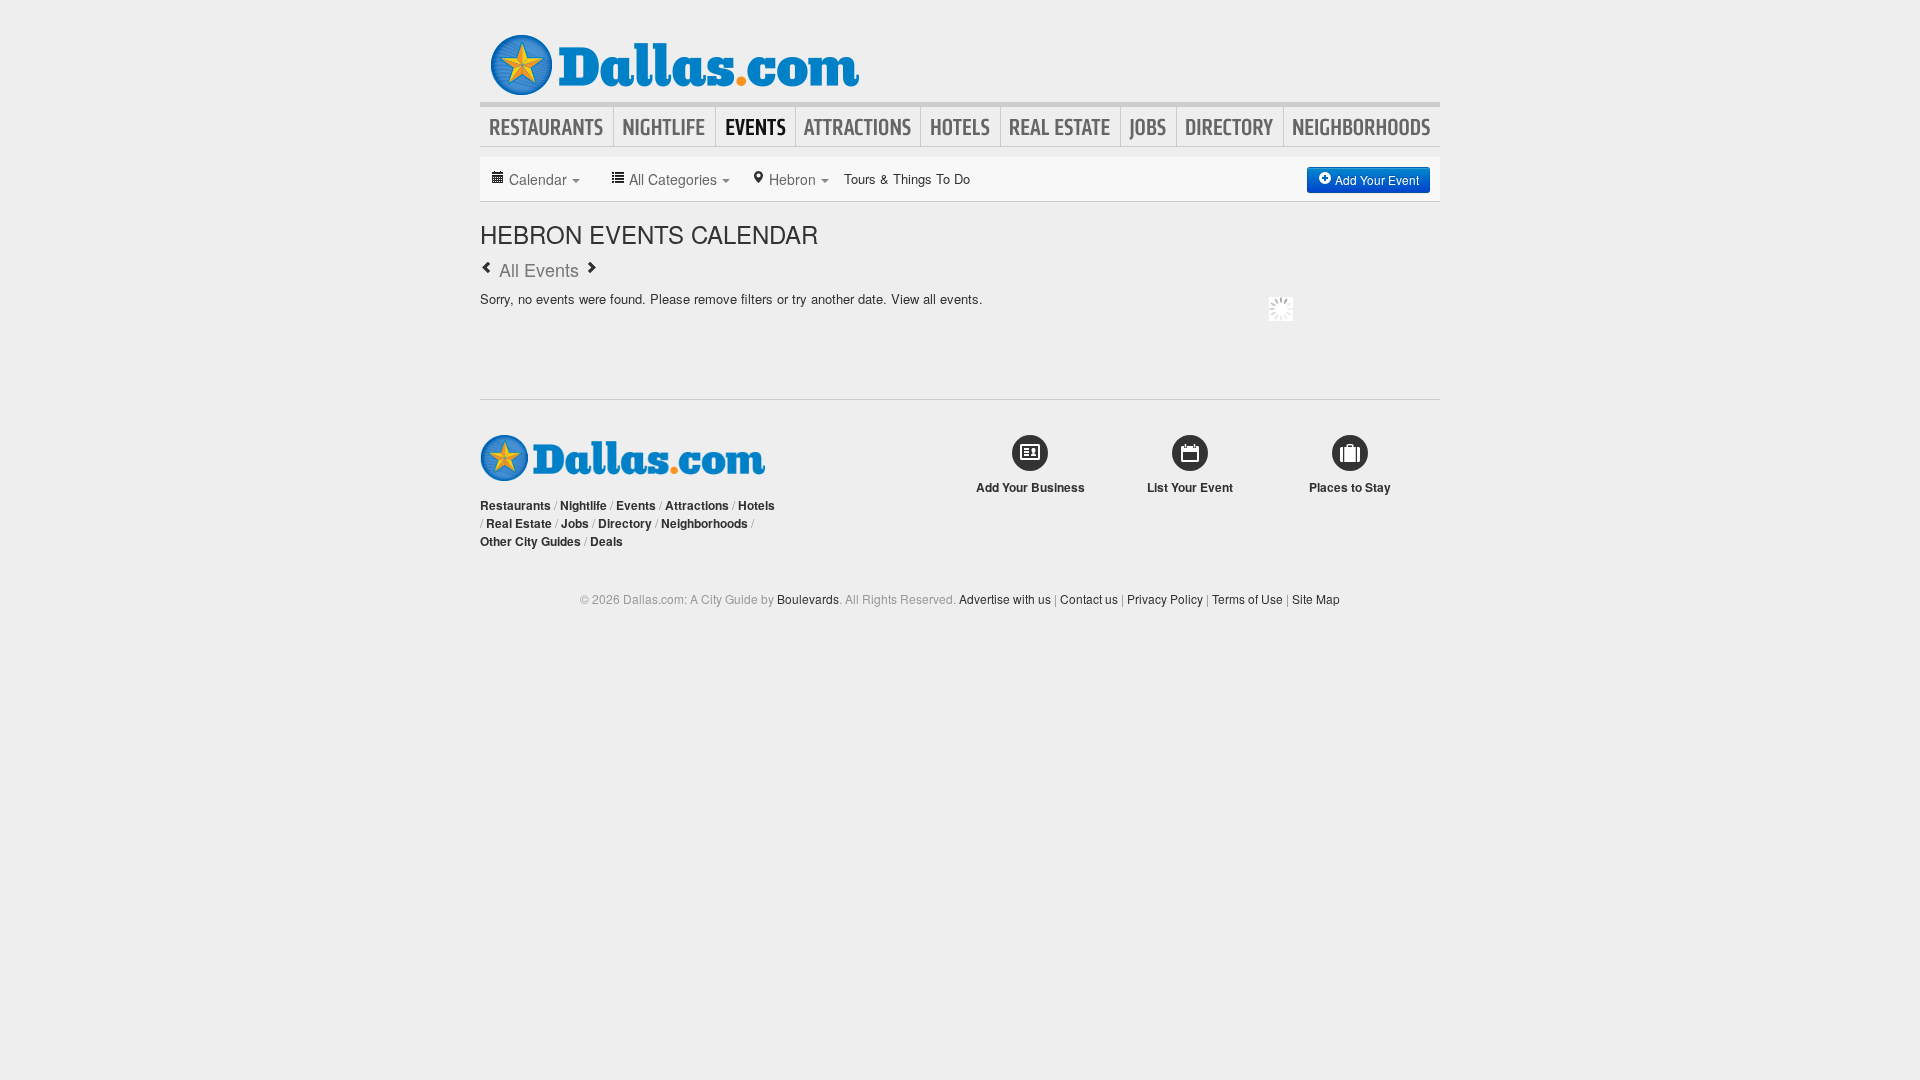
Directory (1230, 127)
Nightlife (664, 127)
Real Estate (1060, 127)
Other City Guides (530, 541)
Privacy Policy (1165, 598)
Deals (606, 541)
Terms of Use (1247, 598)
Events (755, 127)
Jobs (1148, 127)
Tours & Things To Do (907, 178)
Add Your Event (1375, 179)
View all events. (937, 298)
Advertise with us (1005, 598)
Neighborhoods (1362, 127)
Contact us (1089, 598)
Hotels (960, 127)
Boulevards (808, 598)
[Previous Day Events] (487, 269)
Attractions (858, 127)
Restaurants (547, 127)
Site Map (1316, 598)
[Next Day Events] (591, 269)
